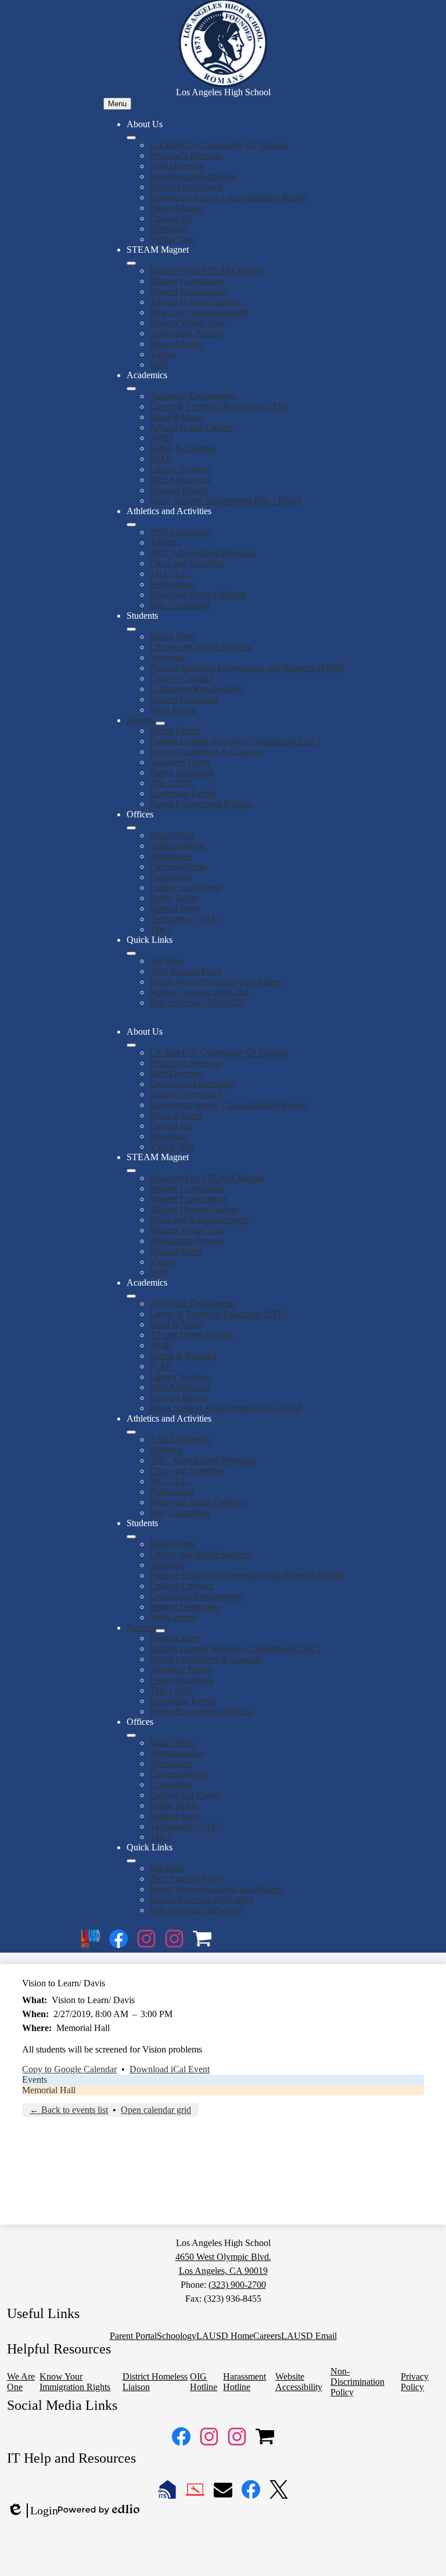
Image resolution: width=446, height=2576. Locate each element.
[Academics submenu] (131, 389)
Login (33, 2511)
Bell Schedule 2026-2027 (197, 1002)
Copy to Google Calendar (69, 2069)
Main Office (172, 835)
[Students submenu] (131, 629)
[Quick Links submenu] (131, 953)
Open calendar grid (156, 2110)
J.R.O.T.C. (170, 574)
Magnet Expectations (188, 291)
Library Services (180, 469)
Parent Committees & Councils (206, 751)
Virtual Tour (172, 239)
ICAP (161, 459)
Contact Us (170, 218)
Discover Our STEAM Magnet (207, 270)
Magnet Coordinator (187, 281)
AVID (161, 438)
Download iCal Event (170, 2069)
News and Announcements (199, 312)
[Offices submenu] (131, 828)
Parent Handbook (182, 772)
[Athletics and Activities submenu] (131, 525)
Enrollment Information (193, 176)
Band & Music (177, 417)
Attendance (171, 856)
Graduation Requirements (197, 689)
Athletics (166, 542)
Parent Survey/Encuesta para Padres (216, 982)
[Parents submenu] (160, 723)
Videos (163, 354)
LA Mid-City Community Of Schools (219, 145)
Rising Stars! (173, 636)
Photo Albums (176, 208)
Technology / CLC (184, 919)
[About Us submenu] (131, 138)
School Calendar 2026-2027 (202, 992)
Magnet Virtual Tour (187, 323)
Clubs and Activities (187, 563)
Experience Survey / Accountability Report (229, 197)
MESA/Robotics (180, 480)
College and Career (185, 887)
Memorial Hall (49, 2090)
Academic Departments (193, 396)
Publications (172, 584)
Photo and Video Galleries (198, 595)
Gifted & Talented (183, 448)
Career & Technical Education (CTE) (218, 406)
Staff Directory (177, 166)
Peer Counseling (180, 605)
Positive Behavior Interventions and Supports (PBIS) (247, 668)
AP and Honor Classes (191, 427)
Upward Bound (179, 490)
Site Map (166, 961)
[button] (131, 1045)
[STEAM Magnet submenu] (131, 263)
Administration (177, 846)
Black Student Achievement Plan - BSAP (226, 501)
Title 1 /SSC (172, 783)
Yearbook (168, 657)
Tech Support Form (186, 971)
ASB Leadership (181, 532)
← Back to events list (69, 2110)
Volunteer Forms (180, 762)
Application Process (186, 333)
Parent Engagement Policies (201, 804)
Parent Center (175, 731)
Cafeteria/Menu (178, 867)
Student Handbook (184, 699)
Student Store (175, 908)
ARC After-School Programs (203, 553)
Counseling (171, 877)
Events (35, 2080)
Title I (161, 929)
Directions (169, 229)
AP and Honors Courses (194, 302)
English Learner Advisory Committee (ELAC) (235, 741)
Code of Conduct (181, 678)
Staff (159, 365)
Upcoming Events (183, 793)
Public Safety (174, 898)
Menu (117, 104)
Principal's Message (186, 155)
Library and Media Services (201, 647)
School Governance (186, 187)
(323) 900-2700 (237, 2285)
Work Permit (173, 710)
